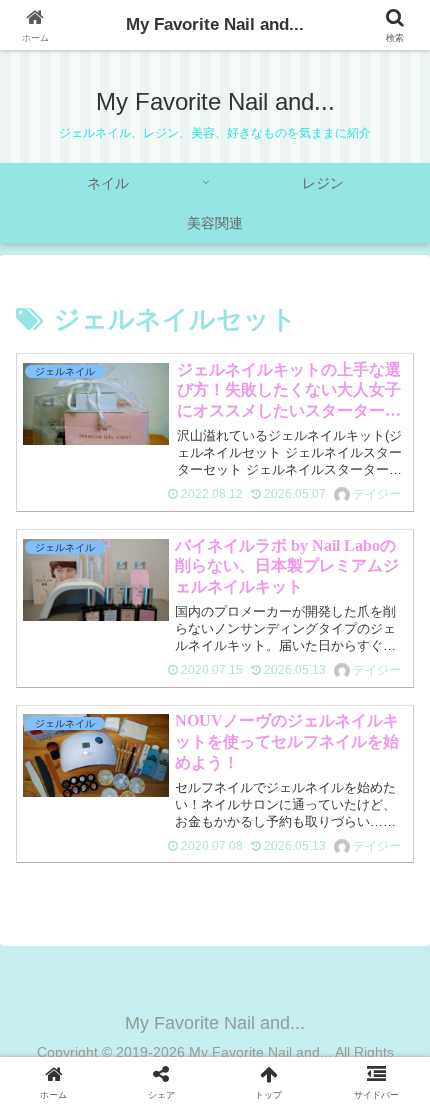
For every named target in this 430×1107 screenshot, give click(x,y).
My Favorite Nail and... (215, 24)
